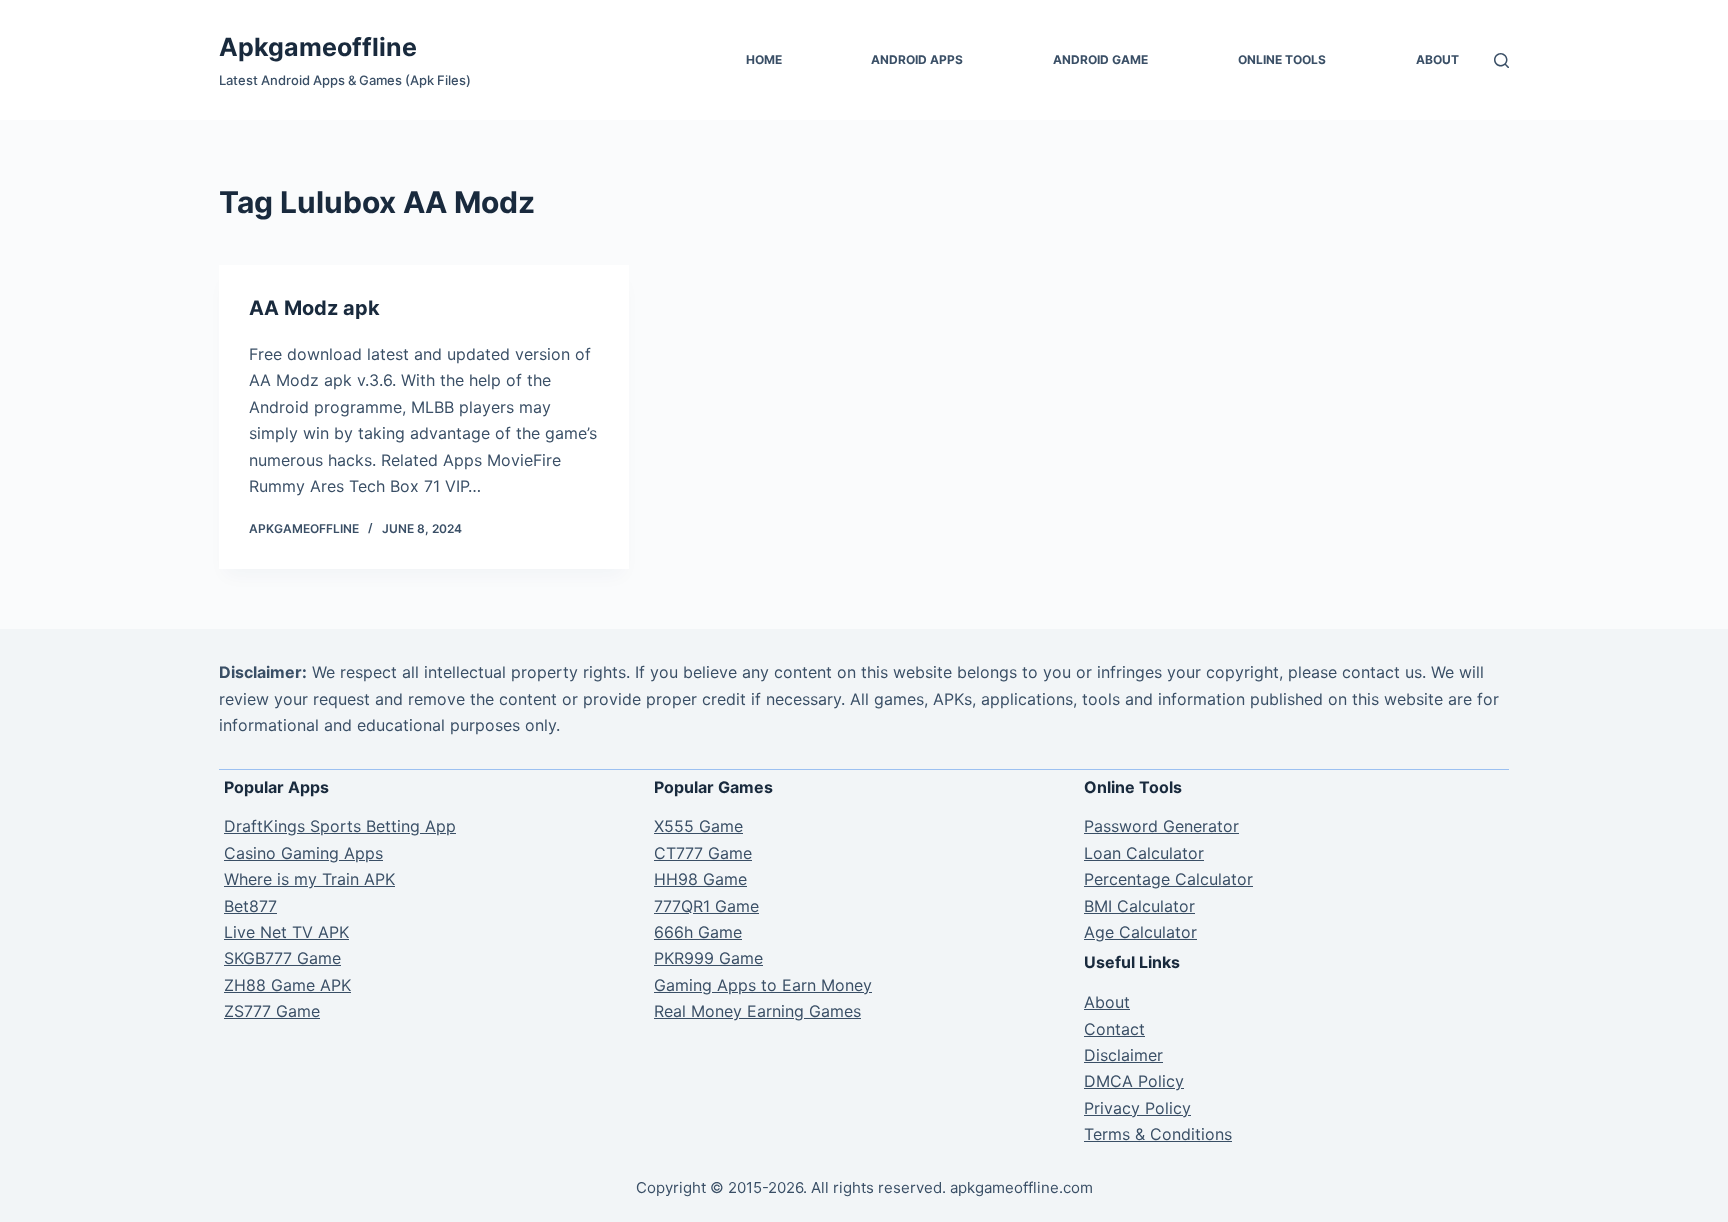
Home (764, 59)
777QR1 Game (706, 906)
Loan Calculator (1144, 853)
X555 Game (698, 826)
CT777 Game (703, 853)
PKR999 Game (708, 958)
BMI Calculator (1139, 906)
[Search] (1501, 60)
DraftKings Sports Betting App (340, 826)
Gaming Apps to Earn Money (763, 985)
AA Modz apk (314, 308)
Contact (1114, 1029)
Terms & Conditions (1158, 1134)
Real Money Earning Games (757, 1011)
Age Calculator (1140, 932)
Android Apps (917, 59)
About (1437, 59)
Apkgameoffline (318, 47)
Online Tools (1282, 59)
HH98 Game (700, 879)
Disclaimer (1123, 1055)
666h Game (698, 932)
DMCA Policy (1134, 1081)
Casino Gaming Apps (303, 853)
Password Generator (1161, 826)
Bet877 (250, 906)
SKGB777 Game (282, 958)
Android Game (1100, 59)
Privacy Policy (1137, 1108)
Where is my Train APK (309, 879)
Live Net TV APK (286, 932)
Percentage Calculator (1168, 879)
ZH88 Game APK (287, 985)
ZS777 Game (272, 1011)
